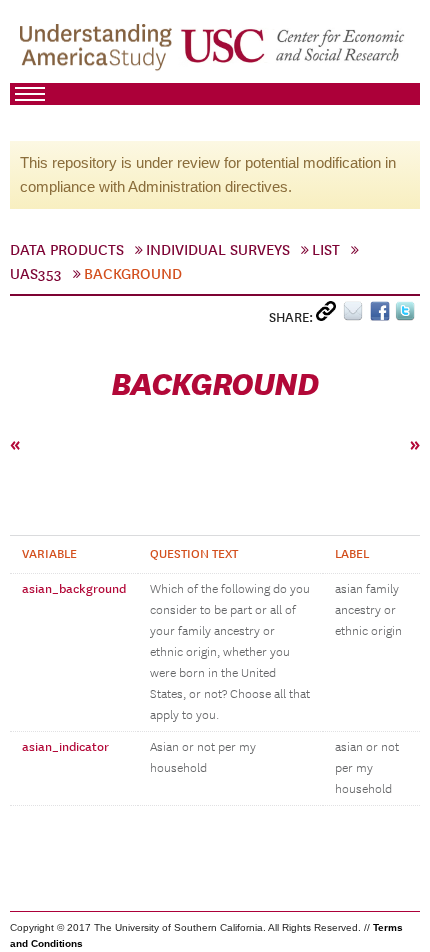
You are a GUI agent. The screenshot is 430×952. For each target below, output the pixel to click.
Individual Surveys (218, 250)
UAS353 (36, 274)
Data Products (67, 250)
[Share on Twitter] (407, 315)
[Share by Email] (356, 315)
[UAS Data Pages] (99, 51)
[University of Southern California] (294, 51)
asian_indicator (65, 747)
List (326, 250)
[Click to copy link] (329, 315)
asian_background (74, 589)
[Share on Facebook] (382, 315)
